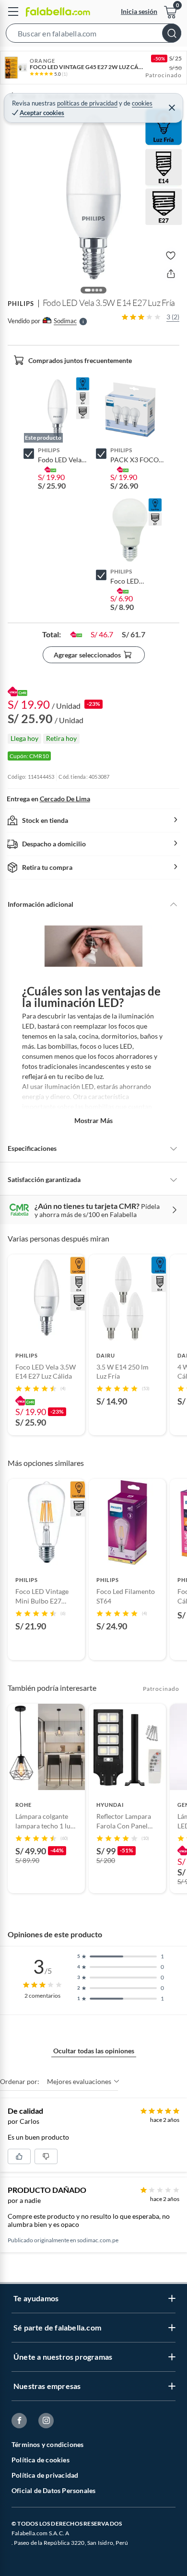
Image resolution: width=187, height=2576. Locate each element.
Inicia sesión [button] (139, 11)
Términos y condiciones (47, 2444)
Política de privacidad (45, 2475)
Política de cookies (41, 2460)
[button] (93, 35)
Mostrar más (93, 1120)
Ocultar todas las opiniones (94, 2051)
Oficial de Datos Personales (53, 2490)
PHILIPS (21, 304)
